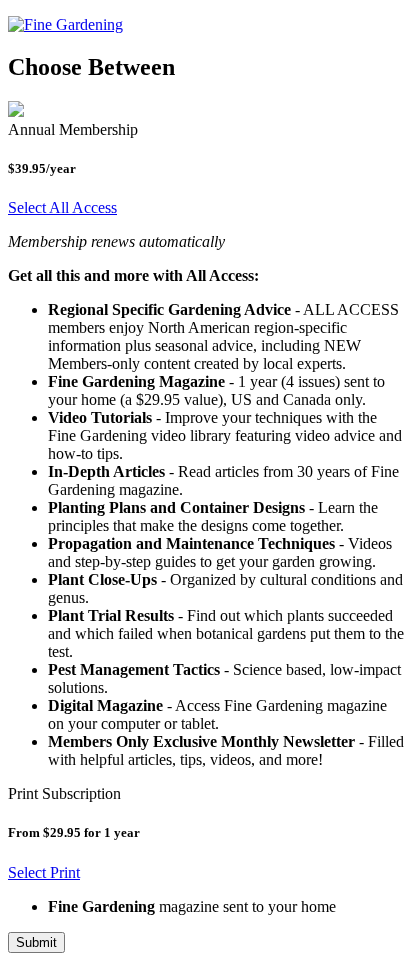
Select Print (44, 872)
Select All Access (62, 207)
